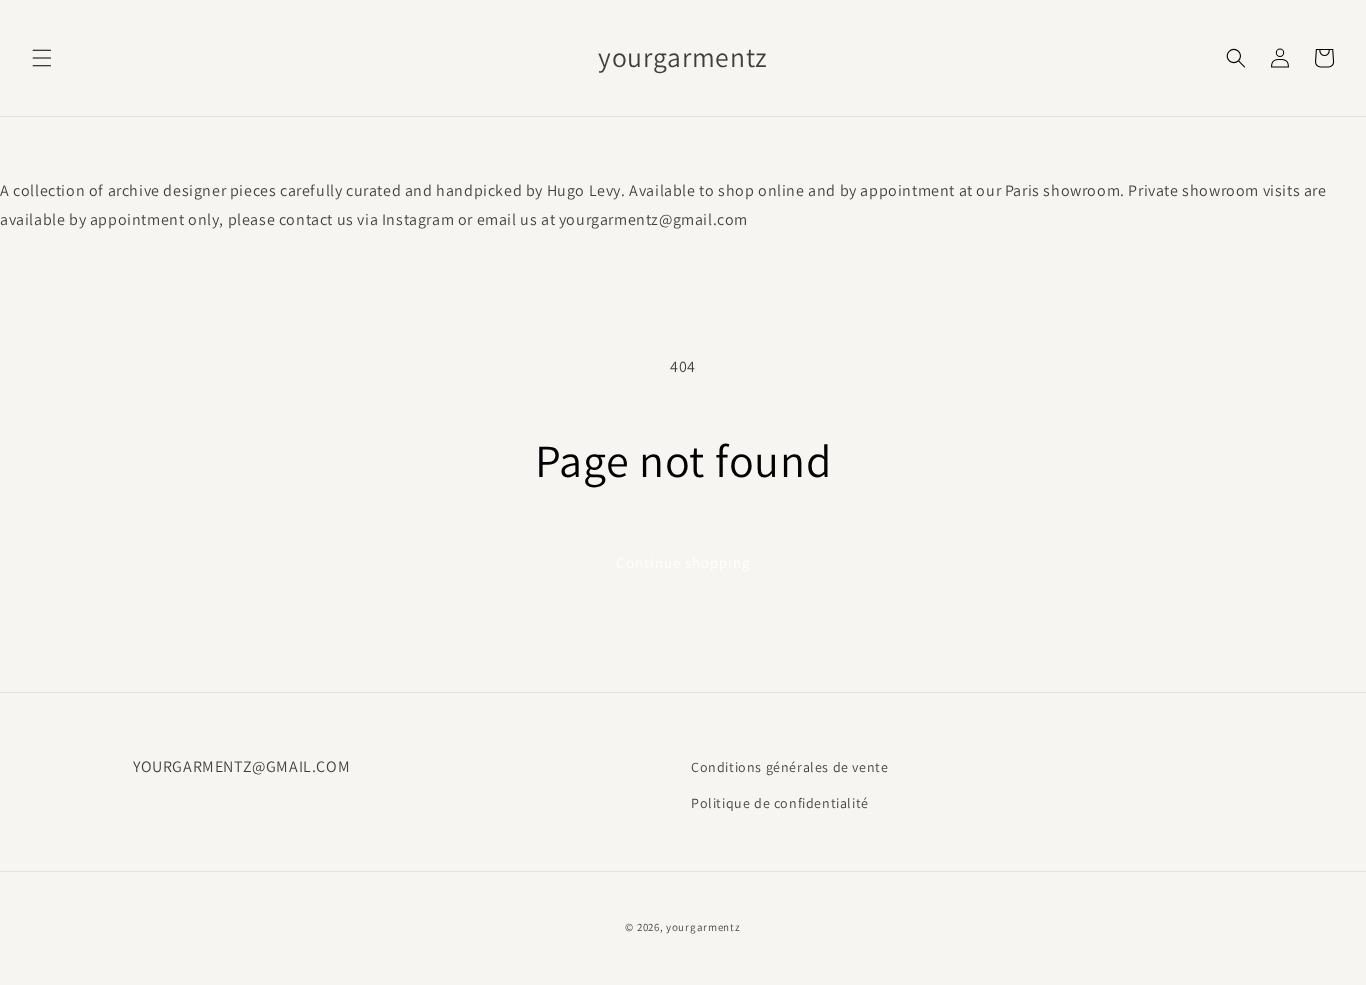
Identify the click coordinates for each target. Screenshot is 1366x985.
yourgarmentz (703, 927)
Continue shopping (683, 562)
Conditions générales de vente (789, 767)
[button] (42, 58)
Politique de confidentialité (780, 803)
